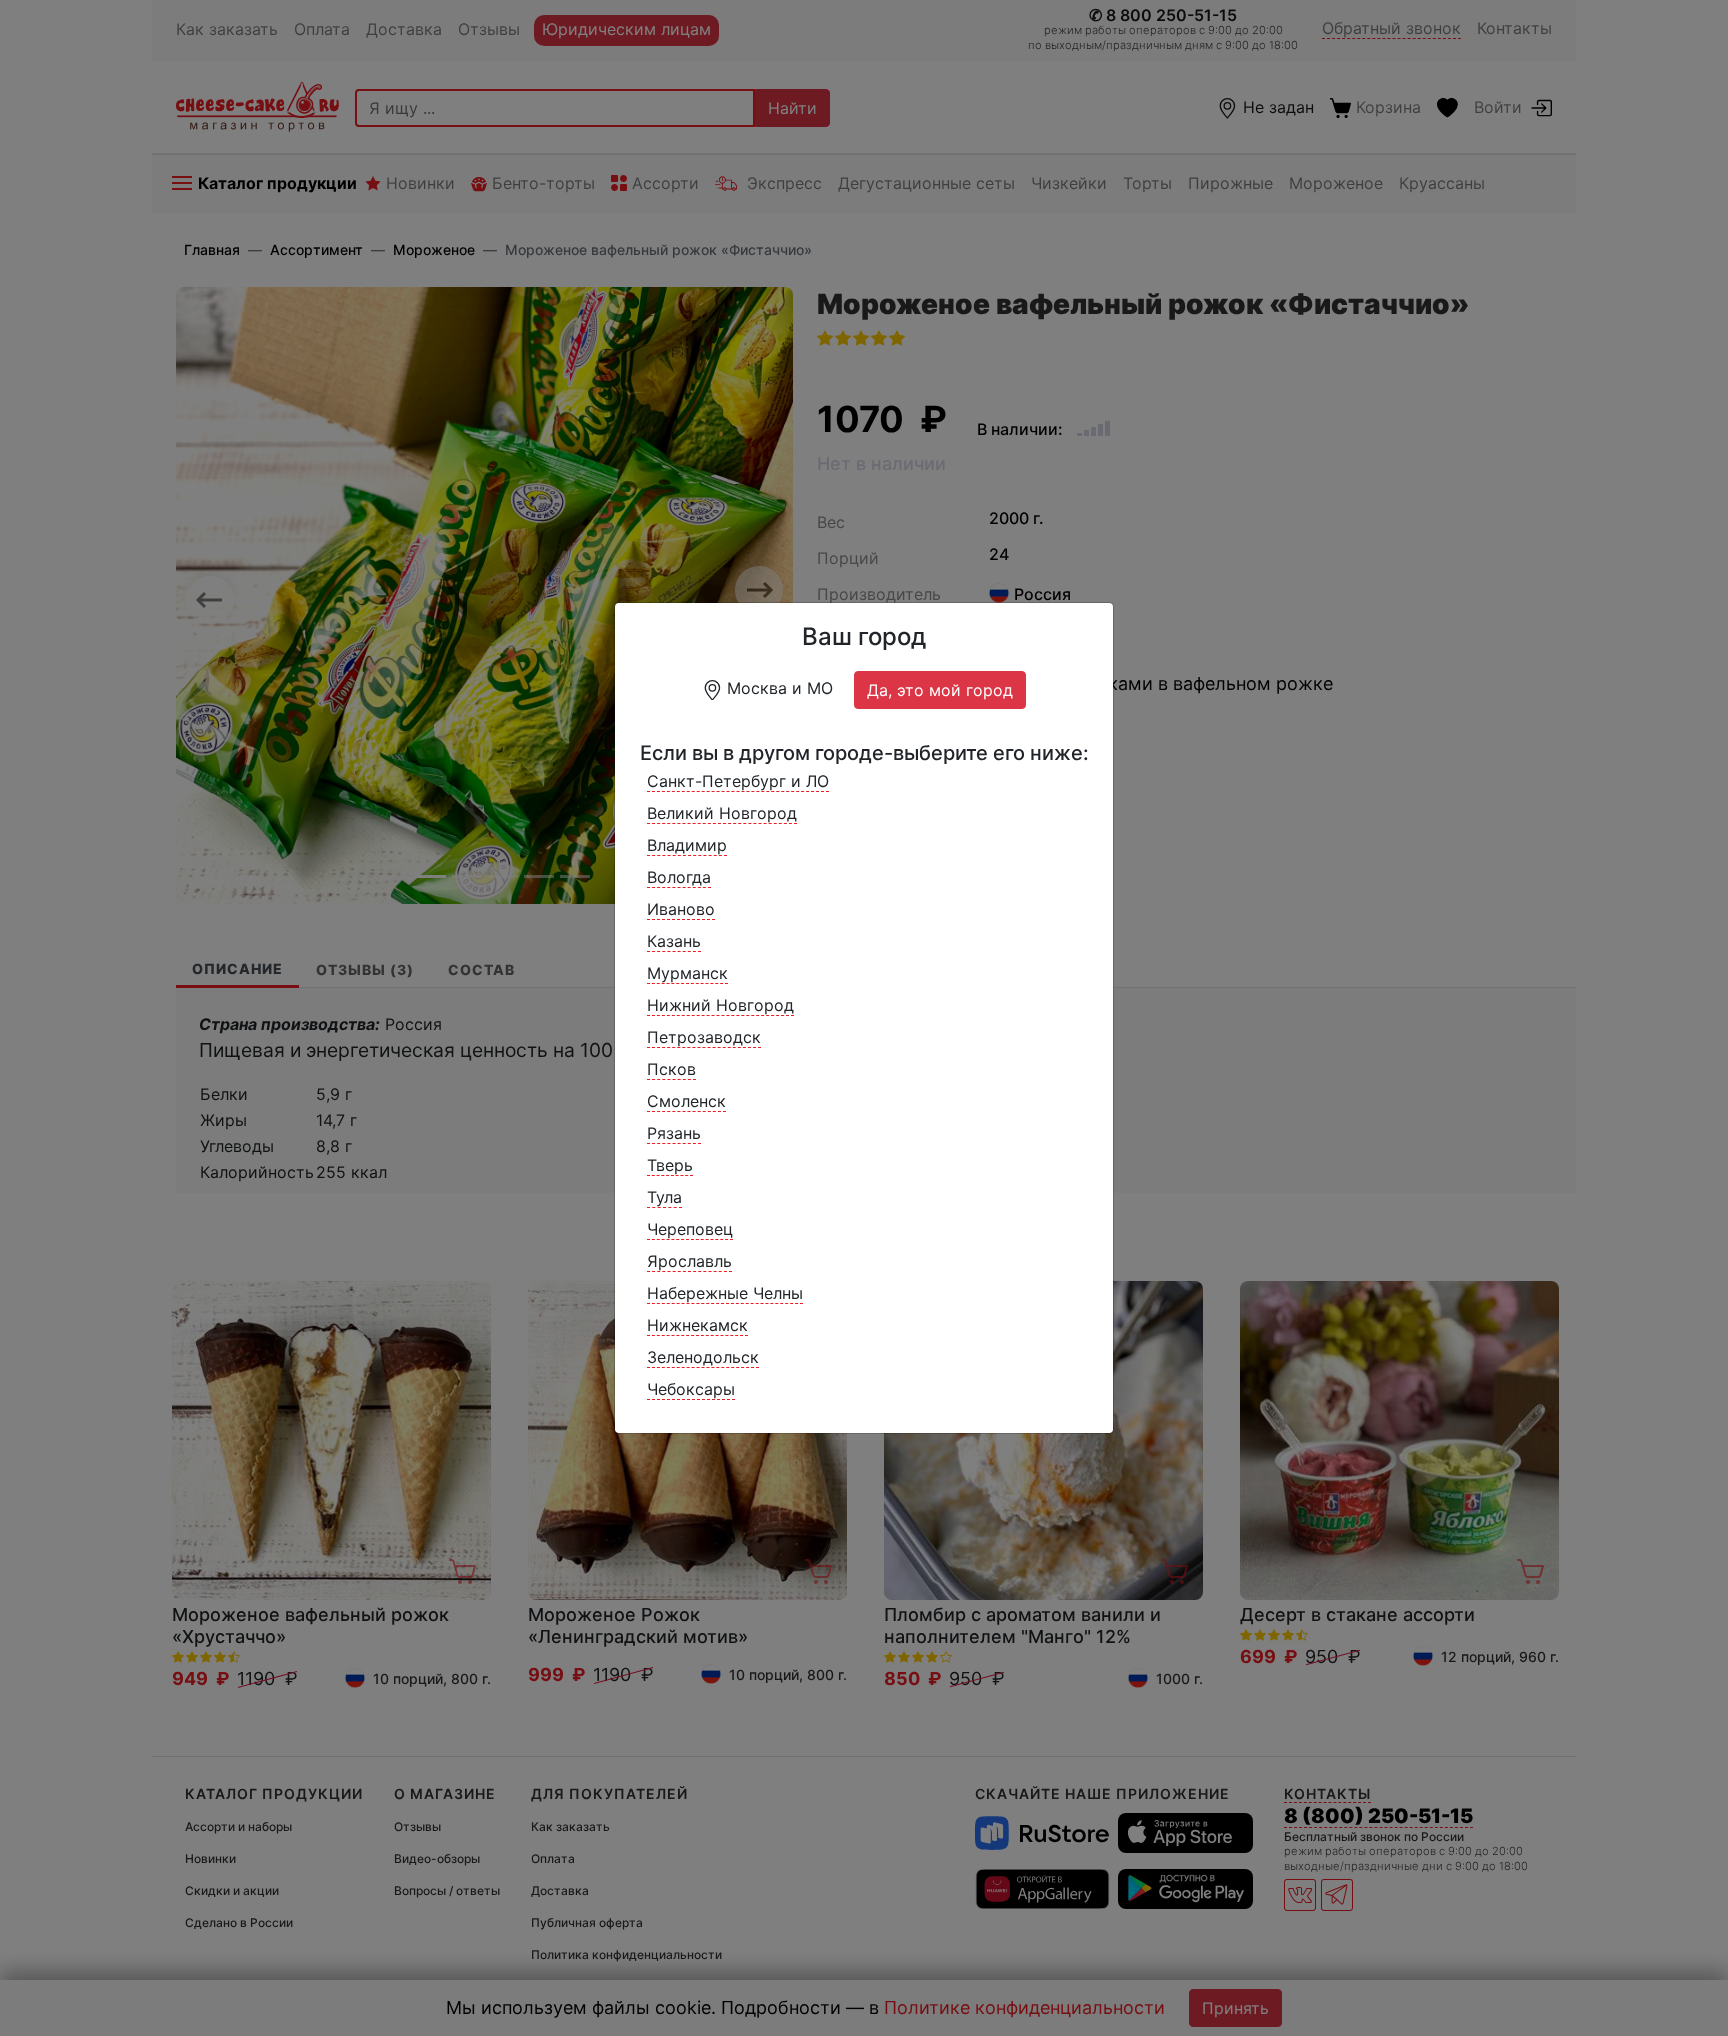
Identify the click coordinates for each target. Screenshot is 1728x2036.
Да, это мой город (940, 690)
